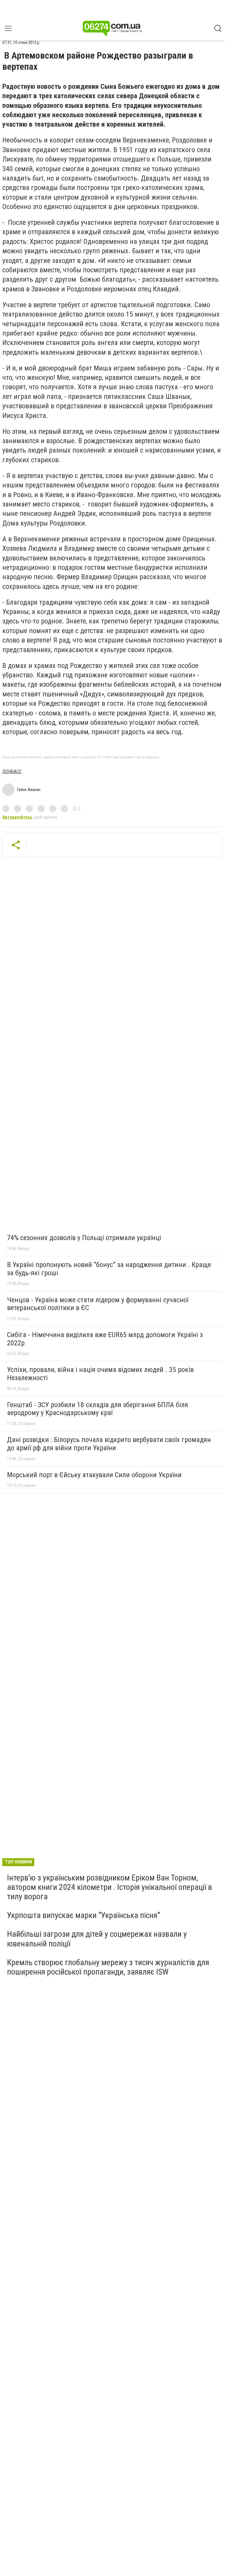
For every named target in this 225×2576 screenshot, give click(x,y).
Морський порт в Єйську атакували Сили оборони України (94, 1475)
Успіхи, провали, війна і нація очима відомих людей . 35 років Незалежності (100, 1374)
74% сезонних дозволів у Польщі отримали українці (84, 1238)
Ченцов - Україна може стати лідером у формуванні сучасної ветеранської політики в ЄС (98, 1304)
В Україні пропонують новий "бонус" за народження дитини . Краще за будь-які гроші (109, 1269)
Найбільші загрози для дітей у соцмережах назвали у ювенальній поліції (97, 1939)
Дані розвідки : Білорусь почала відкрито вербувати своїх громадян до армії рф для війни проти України (109, 1444)
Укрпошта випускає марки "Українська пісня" (83, 1915)
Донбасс (12, 772)
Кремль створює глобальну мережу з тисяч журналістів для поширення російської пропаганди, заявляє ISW (108, 1967)
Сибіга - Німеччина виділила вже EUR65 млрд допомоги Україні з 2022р (105, 1339)
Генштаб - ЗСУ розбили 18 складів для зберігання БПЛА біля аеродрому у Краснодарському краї (98, 1409)
